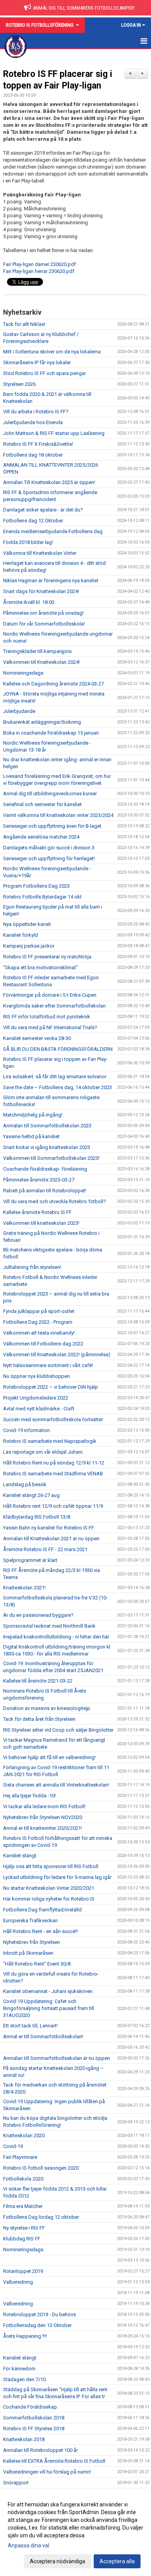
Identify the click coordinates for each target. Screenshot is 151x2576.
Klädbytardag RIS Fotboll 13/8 (37, 1517)
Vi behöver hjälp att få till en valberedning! (49, 1757)
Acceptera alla (117, 2561)
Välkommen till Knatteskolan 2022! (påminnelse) (57, 1354)
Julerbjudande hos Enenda (33, 422)
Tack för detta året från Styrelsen (39, 1719)
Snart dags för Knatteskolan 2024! (41, 591)
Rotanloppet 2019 (23, 2271)
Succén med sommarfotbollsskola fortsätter (53, 1419)
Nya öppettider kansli (27, 924)
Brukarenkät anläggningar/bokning (42, 722)
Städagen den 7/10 (24, 2379)
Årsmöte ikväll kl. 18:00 (29, 602)
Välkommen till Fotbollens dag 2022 (43, 1344)
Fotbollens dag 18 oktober (33, 455)
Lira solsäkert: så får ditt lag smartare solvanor (55, 1077)
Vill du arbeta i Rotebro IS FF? (36, 412)
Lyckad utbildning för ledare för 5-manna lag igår (57, 1877)
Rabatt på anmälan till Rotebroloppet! (45, 1191)
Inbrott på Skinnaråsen (28, 1953)
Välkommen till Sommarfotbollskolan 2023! (51, 1158)
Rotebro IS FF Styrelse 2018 (34, 2429)
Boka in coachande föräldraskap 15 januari (51, 733)
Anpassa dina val (28, 2545)
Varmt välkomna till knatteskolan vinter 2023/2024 (58, 815)
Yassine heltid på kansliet (31, 1136)
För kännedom (19, 2369)
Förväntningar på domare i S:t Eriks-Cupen (50, 995)
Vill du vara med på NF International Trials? (50, 1027)
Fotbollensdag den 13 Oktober (37, 2325)
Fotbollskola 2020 (23, 2179)
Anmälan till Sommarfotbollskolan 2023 (47, 1126)
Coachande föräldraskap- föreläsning (45, 1169)
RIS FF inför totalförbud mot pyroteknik (47, 1017)
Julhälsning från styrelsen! (32, 1267)
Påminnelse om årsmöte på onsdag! (43, 613)
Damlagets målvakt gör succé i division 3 (49, 848)
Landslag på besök (25, 1484)
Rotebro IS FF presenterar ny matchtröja (47, 957)
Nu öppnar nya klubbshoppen (36, 1376)
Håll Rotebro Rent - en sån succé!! (40, 1931)
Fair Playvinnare (20, 2157)
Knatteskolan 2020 (24, 2135)
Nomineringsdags (23, 673)
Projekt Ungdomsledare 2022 (36, 1398)
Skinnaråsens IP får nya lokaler (37, 362)
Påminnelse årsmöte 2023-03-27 (39, 1180)
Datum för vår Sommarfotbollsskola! (44, 624)
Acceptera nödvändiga (57, 2561)
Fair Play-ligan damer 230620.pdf (39, 264)
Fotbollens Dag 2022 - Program (38, 1322)
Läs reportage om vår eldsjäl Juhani (43, 1452)
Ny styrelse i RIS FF (24, 2228)
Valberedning (18, 2282)
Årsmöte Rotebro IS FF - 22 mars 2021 (45, 1549)
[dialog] (75, 2533)
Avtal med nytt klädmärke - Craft (39, 1409)
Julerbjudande (19, 711)
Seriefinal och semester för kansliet (42, 804)
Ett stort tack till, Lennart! (30, 2026)
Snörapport (16, 2483)
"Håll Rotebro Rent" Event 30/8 (37, 1964)
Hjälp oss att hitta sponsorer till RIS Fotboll (51, 1866)
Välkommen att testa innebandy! (39, 1333)
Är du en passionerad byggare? (38, 1615)
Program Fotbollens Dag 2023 (36, 886)
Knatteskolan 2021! (24, 1588)
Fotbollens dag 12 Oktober (33, 521)
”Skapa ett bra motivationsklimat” (40, 967)
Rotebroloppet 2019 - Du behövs (39, 2314)
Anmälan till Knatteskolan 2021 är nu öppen (51, 1539)
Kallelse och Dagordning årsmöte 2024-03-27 (53, 684)
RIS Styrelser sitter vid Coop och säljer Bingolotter (58, 1730)
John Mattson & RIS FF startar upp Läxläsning (54, 433)
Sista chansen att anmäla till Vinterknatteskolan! (56, 1785)
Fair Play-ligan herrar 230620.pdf (39, 271)
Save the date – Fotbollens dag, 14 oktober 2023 (57, 1087)
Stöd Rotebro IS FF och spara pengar (45, 373)
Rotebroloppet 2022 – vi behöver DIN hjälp (51, 1387)
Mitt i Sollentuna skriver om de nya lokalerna (52, 352)
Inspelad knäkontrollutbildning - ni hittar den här (56, 1637)
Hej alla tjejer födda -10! (29, 1796)
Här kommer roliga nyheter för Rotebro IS (49, 1899)
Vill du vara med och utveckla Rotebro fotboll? (55, 1201)
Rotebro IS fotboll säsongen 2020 (41, 2168)
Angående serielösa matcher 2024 (41, 837)
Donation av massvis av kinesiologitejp (47, 1708)
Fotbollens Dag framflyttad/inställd (42, 1910)
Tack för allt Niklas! (24, 324)
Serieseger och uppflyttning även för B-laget (52, 826)
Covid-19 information (27, 1430)
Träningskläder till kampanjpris (37, 651)
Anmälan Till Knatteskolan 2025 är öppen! (49, 482)
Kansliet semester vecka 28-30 (37, 1038)
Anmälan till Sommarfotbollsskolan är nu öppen (57, 2058)
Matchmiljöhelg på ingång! (33, 1115)
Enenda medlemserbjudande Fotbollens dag (53, 531)
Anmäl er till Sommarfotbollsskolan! (43, 2036)
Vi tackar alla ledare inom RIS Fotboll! (44, 1806)
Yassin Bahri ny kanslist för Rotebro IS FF (49, 1528)
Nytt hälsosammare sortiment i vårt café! (48, 1365)
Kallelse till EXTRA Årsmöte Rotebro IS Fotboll (54, 2461)
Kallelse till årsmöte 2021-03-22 (38, 1681)
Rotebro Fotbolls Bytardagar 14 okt (42, 897)
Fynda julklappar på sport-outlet (39, 1311)
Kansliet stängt (20, 1856)
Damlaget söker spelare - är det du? (43, 510)
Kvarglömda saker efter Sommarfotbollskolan (54, 1006)
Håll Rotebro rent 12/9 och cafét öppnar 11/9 (53, 1506)
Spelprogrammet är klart (30, 1560)
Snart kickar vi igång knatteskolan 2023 (47, 1147)
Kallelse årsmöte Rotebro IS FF (37, 1212)
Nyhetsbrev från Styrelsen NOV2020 (43, 1817)
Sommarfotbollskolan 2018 (34, 2418)
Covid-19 (13, 2146)
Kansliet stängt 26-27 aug (31, 1495)
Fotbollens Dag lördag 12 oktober (41, 2217)
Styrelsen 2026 (19, 384)
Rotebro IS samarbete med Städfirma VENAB (53, 1474)
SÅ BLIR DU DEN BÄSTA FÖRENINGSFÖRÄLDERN (58, 1049)
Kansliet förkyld (21, 935)
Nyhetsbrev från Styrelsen (32, 1942)
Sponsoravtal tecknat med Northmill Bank (49, 1626)
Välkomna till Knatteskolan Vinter (40, 553)
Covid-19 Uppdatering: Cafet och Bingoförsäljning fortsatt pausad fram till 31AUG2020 (49, 2008)
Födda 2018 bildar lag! (28, 542)
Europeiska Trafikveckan (30, 1920)
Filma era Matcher (23, 2206)
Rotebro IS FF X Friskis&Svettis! (38, 444)
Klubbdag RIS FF (22, 2239)
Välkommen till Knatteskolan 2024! (41, 662)
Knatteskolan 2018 (24, 2439)
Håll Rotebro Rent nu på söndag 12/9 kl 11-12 (54, 1463)
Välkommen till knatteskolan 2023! (41, 1223)
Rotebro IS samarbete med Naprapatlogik (50, 1441)
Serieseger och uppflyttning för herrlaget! (49, 858)
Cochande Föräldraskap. (31, 2407)
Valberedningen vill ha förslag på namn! (47, 2472)
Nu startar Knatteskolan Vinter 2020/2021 (49, 1888)
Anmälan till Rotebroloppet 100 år (40, 2450)
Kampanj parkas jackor (29, 946)
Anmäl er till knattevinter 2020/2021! (43, 1828)
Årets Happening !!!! (25, 2336)
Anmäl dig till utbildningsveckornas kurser (50, 794)
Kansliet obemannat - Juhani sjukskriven (48, 1991)
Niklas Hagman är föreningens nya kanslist (51, 580)
